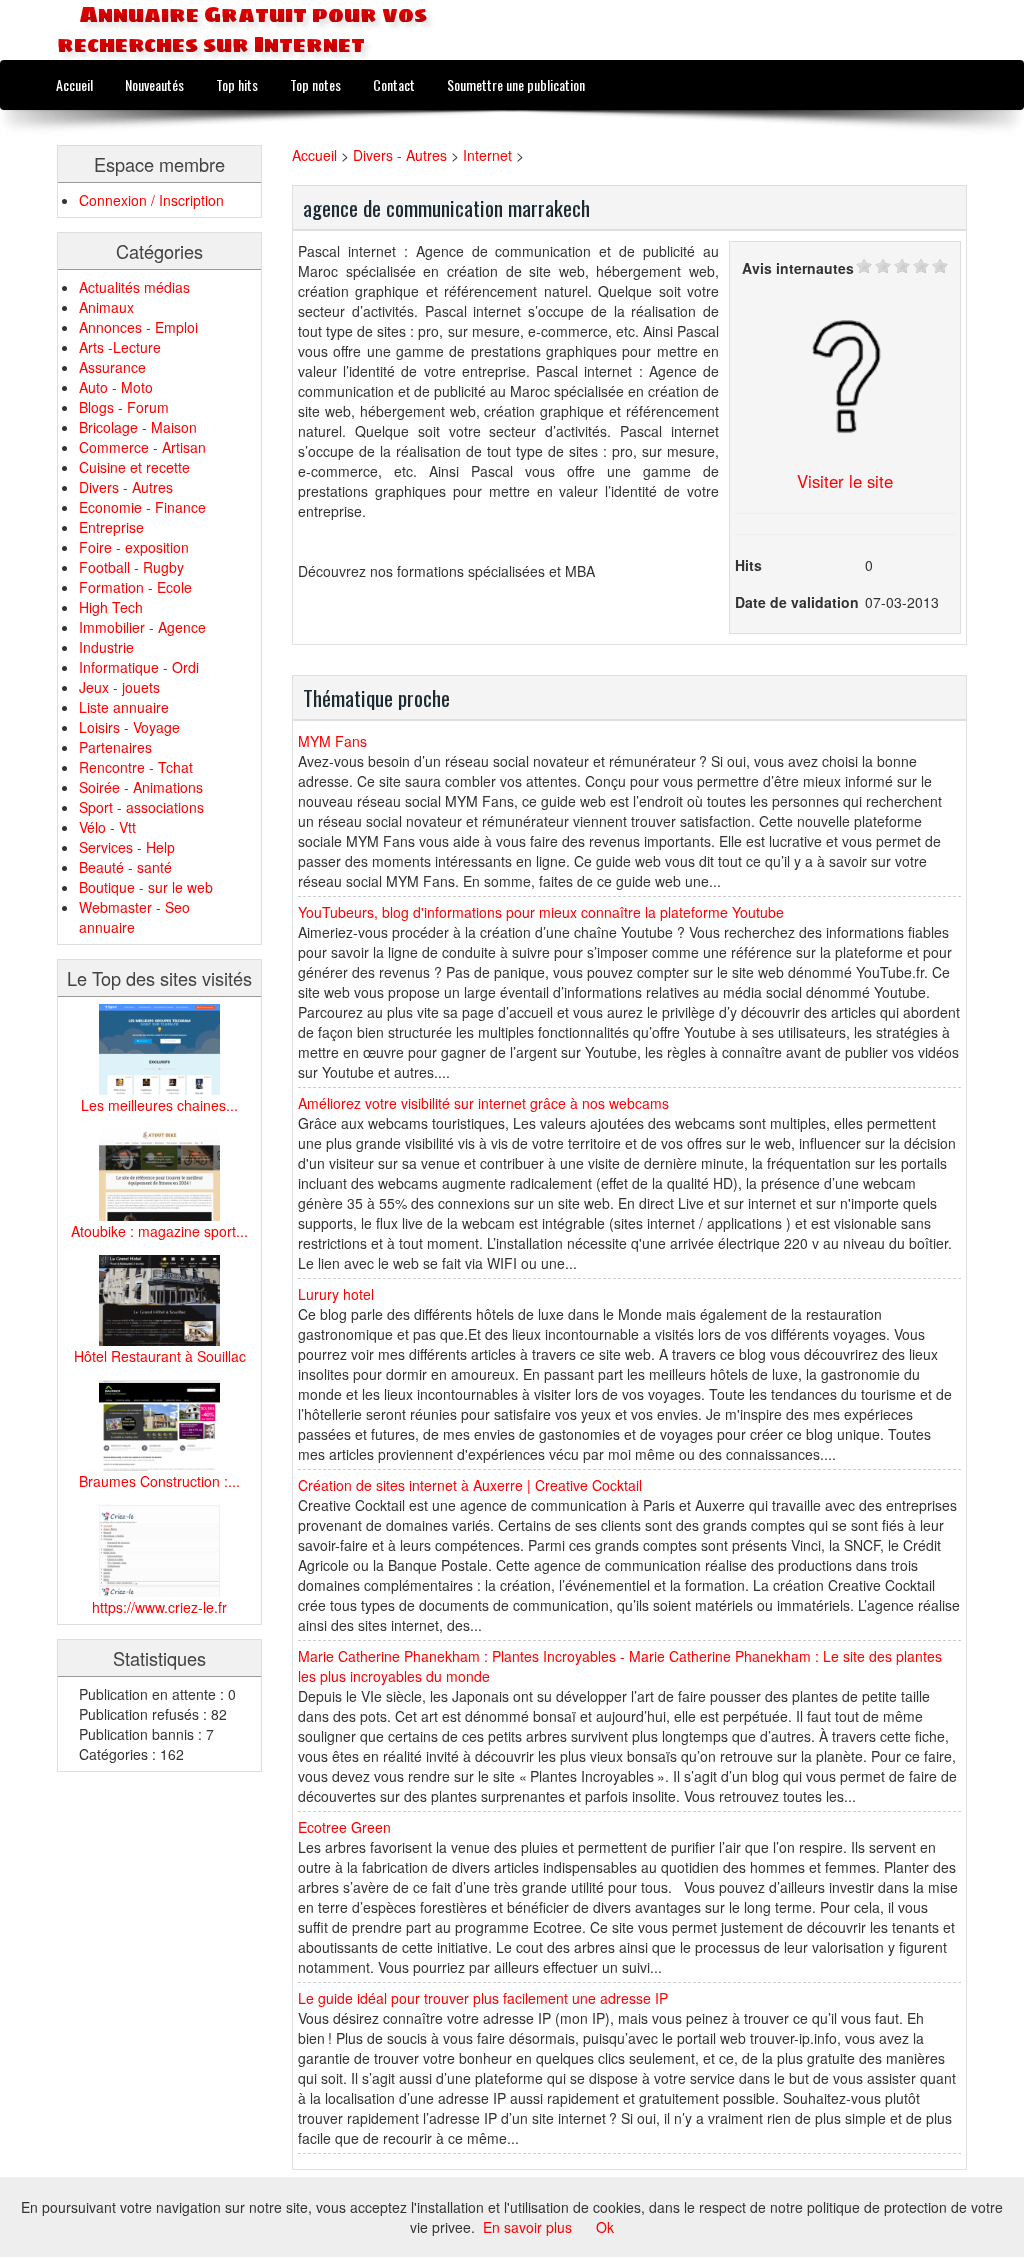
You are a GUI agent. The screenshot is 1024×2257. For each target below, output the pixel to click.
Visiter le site (845, 481)
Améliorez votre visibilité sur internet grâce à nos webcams (483, 1103)
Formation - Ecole (135, 587)
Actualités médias (134, 287)
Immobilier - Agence (142, 627)
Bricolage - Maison (138, 427)
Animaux (106, 307)
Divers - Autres (126, 487)
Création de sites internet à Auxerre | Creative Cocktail (470, 1485)
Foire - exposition (134, 547)
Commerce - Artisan (142, 447)
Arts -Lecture (120, 347)
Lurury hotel (336, 1294)
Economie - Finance (142, 507)
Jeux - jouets (119, 687)
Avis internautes (798, 268)
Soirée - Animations (141, 787)
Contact (394, 84)
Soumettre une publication (516, 84)
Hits (748, 565)
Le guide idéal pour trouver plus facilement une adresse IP (483, 1998)
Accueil (74, 84)
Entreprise (111, 527)
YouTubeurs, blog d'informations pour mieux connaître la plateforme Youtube (541, 912)
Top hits (237, 84)
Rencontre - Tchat (136, 767)
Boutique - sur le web (146, 887)
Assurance (112, 367)
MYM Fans (332, 741)
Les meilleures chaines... (159, 1105)
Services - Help (127, 847)
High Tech (111, 607)
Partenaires (115, 747)
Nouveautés (154, 84)
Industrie (106, 647)
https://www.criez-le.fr (159, 1607)
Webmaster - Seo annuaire (134, 917)
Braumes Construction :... (159, 1481)
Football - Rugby (131, 567)
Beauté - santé (125, 867)
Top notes (315, 84)
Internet (487, 155)
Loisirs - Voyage (129, 727)
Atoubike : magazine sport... (159, 1231)
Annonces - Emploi (138, 327)
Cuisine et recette (134, 467)
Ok (605, 2227)
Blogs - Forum (124, 407)
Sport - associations (141, 807)
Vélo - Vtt (107, 827)
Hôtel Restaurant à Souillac (160, 1356)
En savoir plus (527, 2227)
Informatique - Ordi (139, 667)
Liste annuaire (124, 707)
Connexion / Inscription (151, 200)
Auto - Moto (116, 387)
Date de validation (797, 602)
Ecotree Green (344, 1827)
